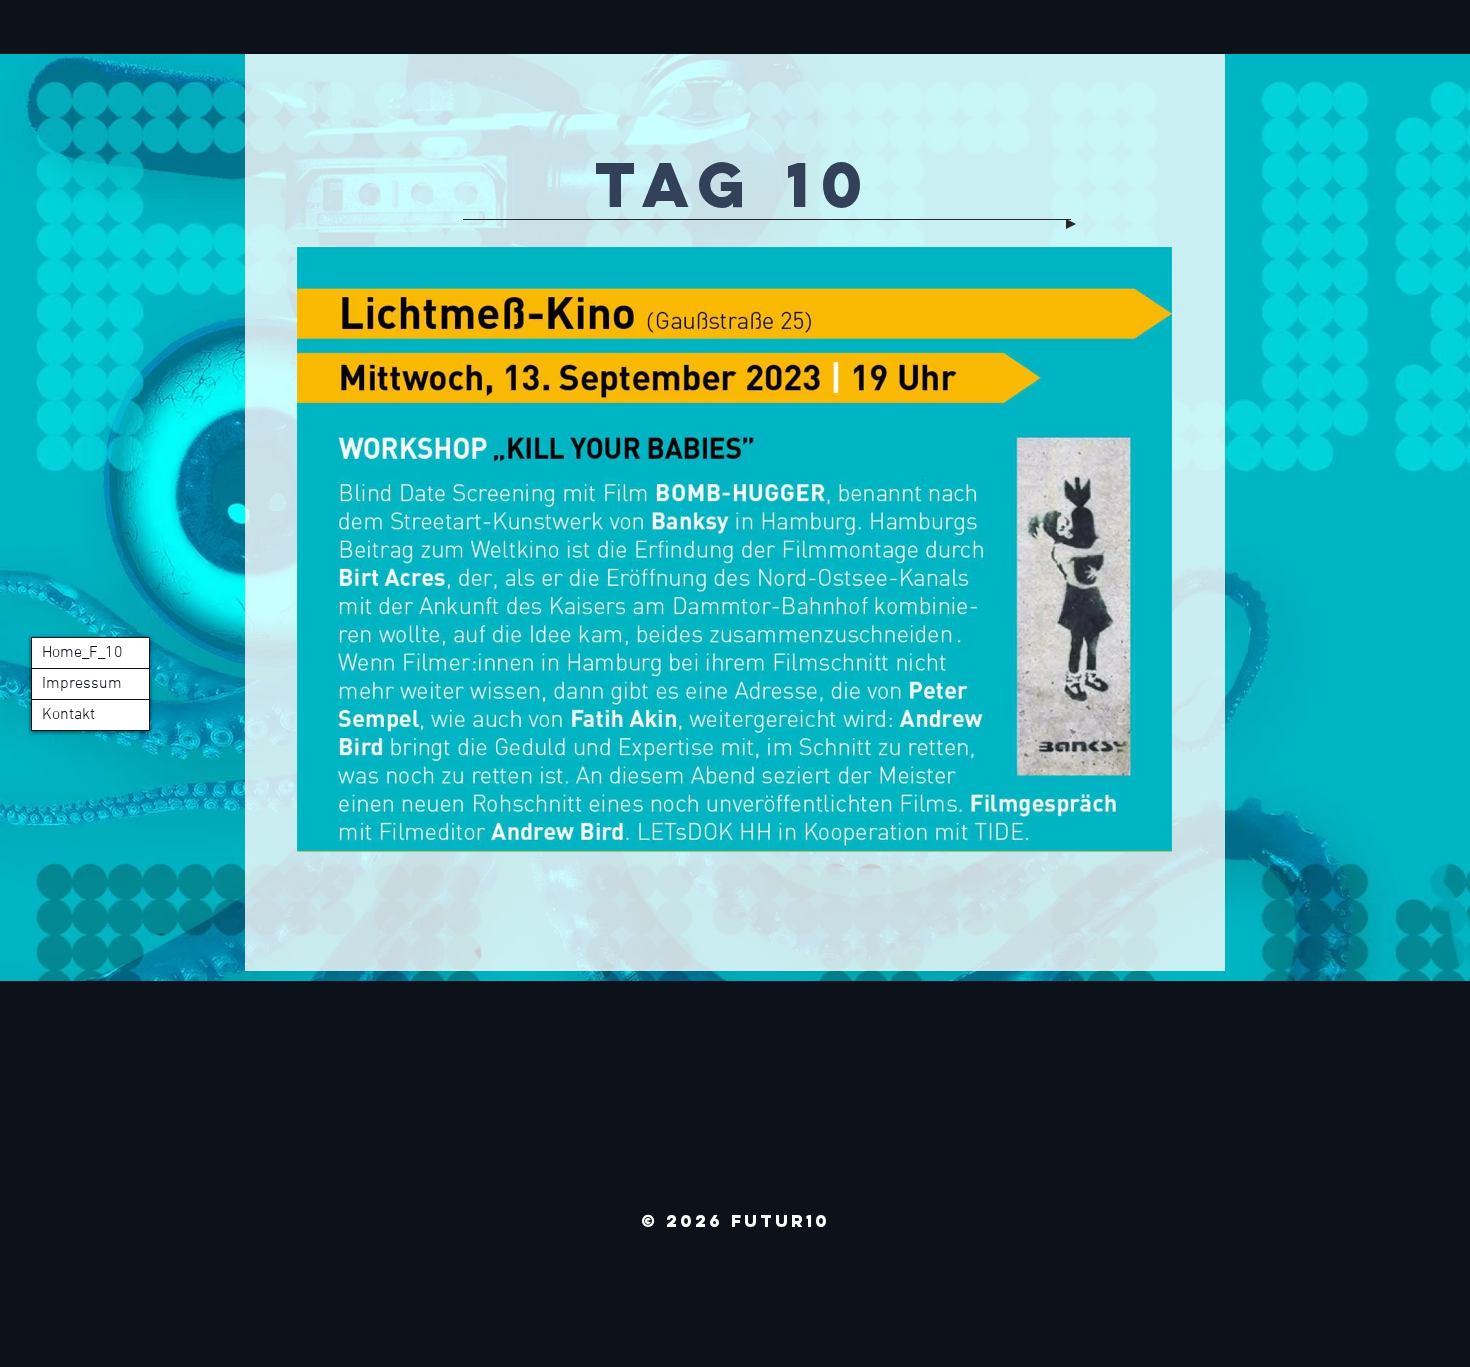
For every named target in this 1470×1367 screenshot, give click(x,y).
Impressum (82, 684)
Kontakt (68, 715)
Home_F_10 (82, 653)
